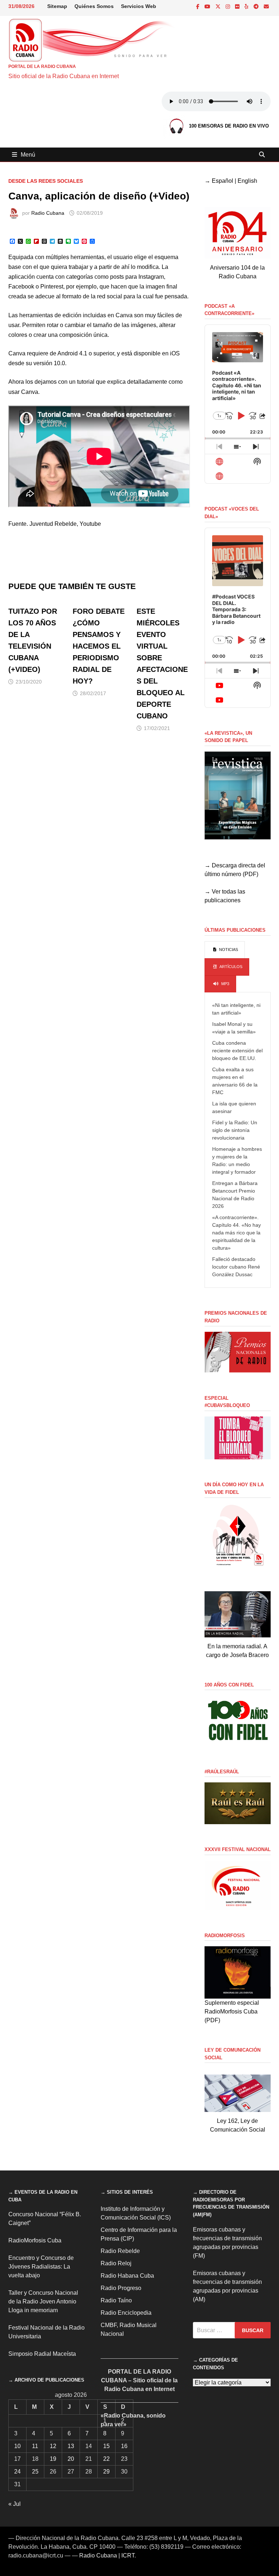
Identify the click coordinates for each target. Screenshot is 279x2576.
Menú (28, 155)
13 (71, 2446)
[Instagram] (229, 6)
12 (53, 2446)
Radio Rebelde (120, 2251)
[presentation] (225, 950)
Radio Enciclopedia (126, 2313)
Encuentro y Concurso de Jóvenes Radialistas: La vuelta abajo (41, 2267)
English (247, 181)
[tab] (225, 950)
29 (106, 2472)
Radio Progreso (121, 2288)
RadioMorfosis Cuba (35, 2240)
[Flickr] (238, 6)
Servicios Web (139, 6)
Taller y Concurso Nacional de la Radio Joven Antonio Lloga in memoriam (43, 2301)
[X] (219, 6)
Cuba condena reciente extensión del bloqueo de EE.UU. (237, 1051)
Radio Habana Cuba (127, 2276)
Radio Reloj (116, 2263)
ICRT (128, 2555)
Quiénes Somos (94, 6)
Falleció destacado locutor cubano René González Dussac (236, 1267)
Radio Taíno (116, 2300)
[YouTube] (208, 6)
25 (35, 2472)
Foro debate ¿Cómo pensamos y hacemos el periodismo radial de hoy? (99, 646)
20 (71, 2459)
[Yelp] (247, 6)
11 (35, 2446)
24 (17, 2472)
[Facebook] (199, 6)
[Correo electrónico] (266, 6)
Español (223, 181)
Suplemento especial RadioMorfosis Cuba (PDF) (232, 2011)
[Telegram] (257, 6)
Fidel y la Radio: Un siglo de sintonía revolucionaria (235, 1130)
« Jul (15, 2504)
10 (17, 2446)
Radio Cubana (48, 213)
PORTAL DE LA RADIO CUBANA (42, 66)
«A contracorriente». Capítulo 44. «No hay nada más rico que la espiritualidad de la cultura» (236, 1233)
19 (53, 2459)
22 (106, 2459)
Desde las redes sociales (46, 181)
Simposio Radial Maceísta (42, 2354)
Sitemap (57, 6)
